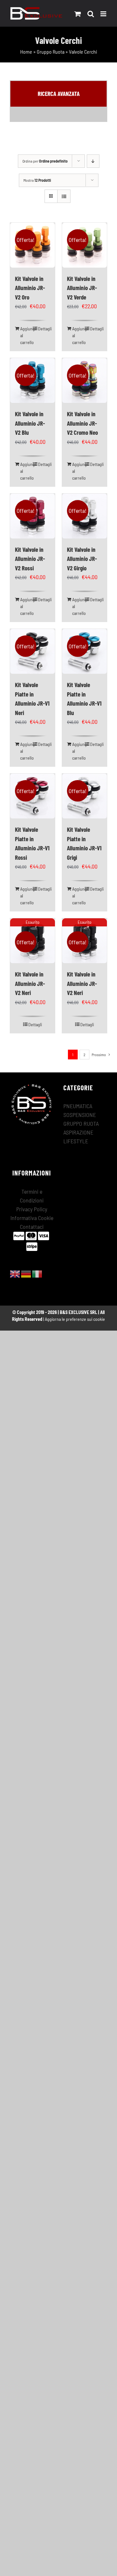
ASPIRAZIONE (78, 1132)
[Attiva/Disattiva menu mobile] (104, 14)
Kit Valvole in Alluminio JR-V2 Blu (30, 423)
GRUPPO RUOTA (81, 1123)
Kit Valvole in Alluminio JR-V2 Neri (30, 983)
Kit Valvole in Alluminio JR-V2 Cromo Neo (82, 423)
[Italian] (37, 1273)
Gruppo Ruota (51, 52)
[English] (15, 1273)
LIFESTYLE (76, 1141)
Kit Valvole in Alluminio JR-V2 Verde (82, 288)
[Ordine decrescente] (93, 161)
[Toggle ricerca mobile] (91, 14)
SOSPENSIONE (80, 1115)
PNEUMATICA (78, 1106)
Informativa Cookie (32, 1218)
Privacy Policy (32, 1209)
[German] (26, 1273)
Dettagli (44, 329)
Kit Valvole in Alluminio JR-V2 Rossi (30, 559)
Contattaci (32, 1227)
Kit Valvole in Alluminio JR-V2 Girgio (82, 559)
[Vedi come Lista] (64, 196)
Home (26, 52)
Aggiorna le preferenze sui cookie (75, 1319)
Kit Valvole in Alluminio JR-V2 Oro (30, 288)
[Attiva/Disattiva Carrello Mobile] (78, 14)
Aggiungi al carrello (26, 335)
